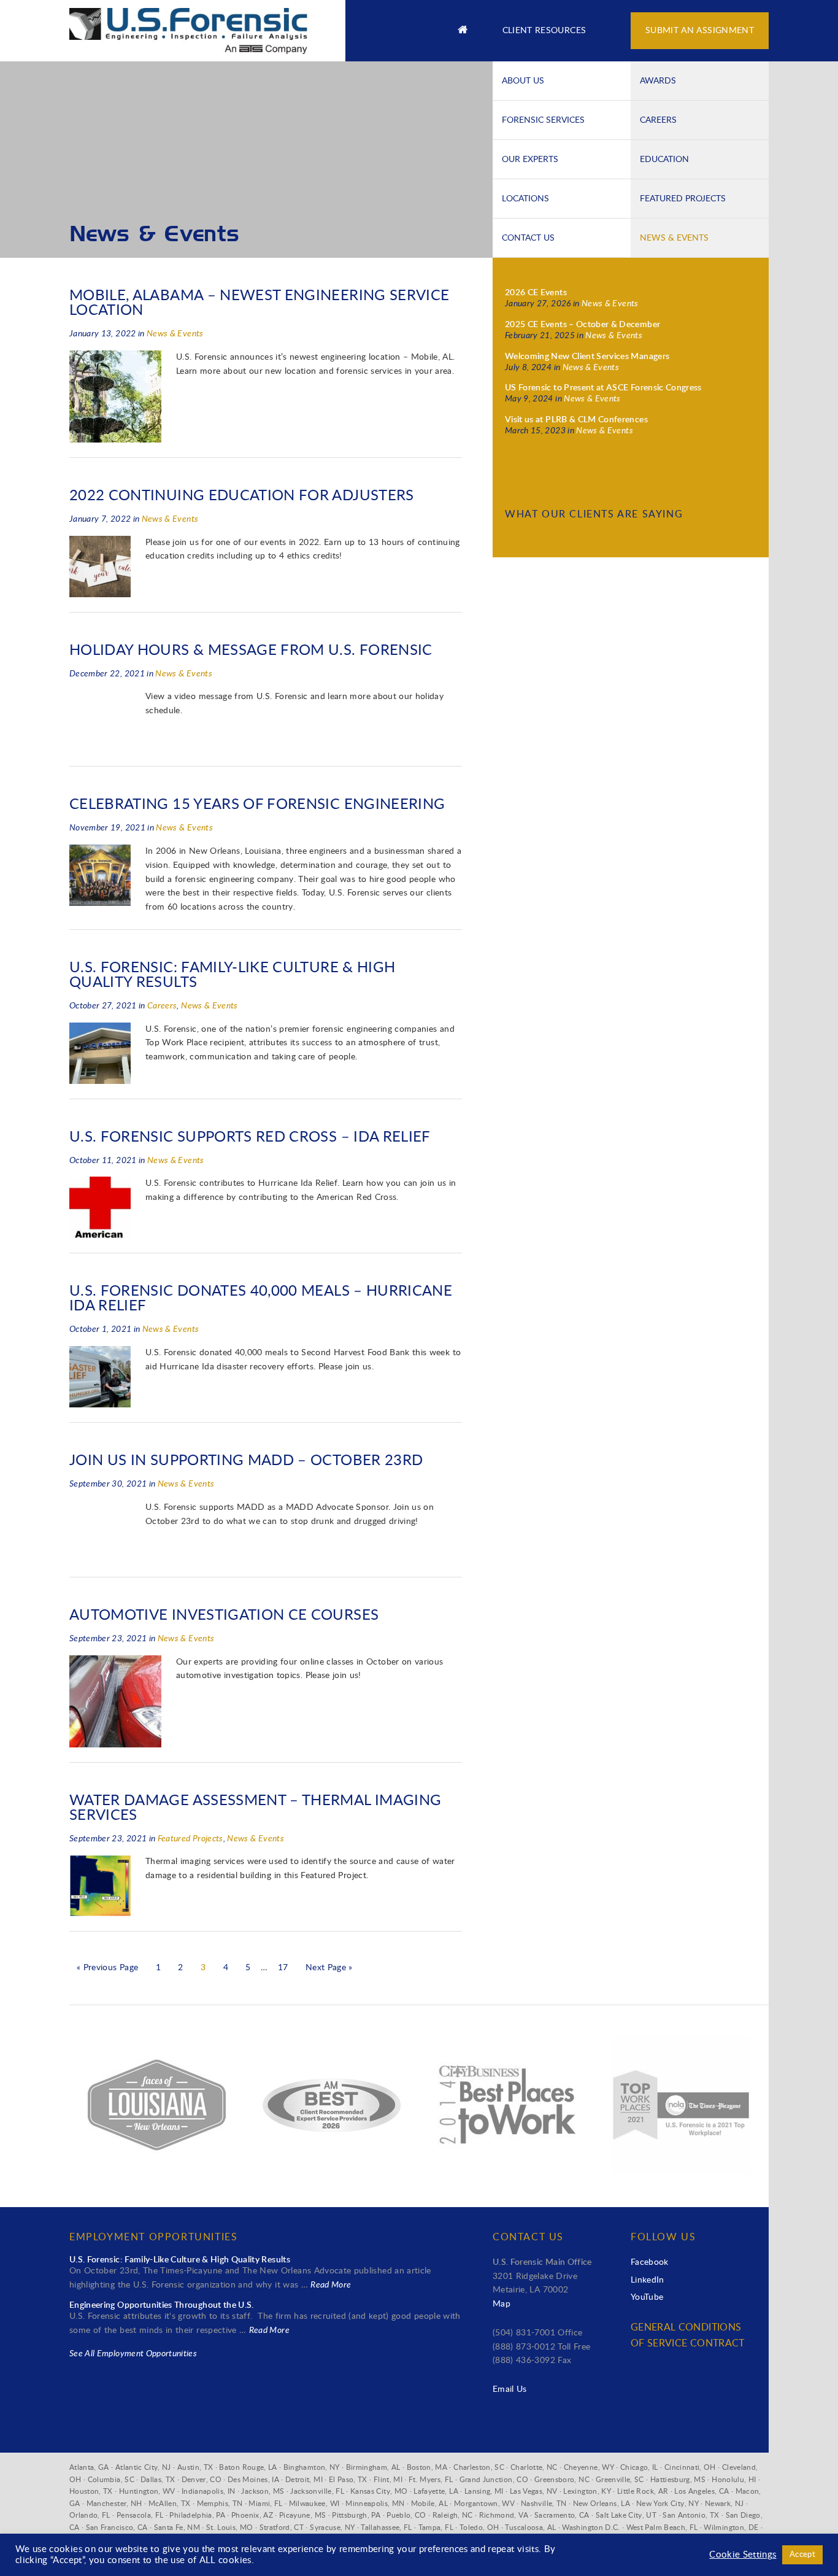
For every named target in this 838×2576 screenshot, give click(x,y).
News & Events (674, 238)
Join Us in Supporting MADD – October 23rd (246, 1461)
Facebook (650, 2262)
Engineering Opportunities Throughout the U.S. (162, 2305)
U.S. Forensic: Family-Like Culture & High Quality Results (180, 2260)
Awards (658, 80)
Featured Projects (683, 198)
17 (283, 1968)
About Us (523, 80)
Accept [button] (802, 2555)
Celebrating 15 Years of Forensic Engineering (257, 805)
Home (463, 31)
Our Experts (530, 159)
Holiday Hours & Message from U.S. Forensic (251, 651)
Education (664, 159)
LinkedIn (648, 2280)
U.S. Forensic (198, 25)
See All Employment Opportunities (133, 2354)
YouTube (647, 2297)
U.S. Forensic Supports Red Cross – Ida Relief (250, 1137)
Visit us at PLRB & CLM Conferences (576, 420)
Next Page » (329, 1968)
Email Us (510, 2389)
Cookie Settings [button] (743, 2555)
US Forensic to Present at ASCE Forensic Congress (603, 388)
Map (502, 2304)
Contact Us (528, 238)
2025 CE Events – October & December (582, 325)
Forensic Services (543, 120)
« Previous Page (107, 1968)
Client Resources (544, 31)
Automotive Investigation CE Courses (224, 1615)
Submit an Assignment (700, 31)
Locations (525, 198)
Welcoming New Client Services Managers (587, 357)
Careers (658, 120)
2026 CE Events (536, 293)
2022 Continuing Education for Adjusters (242, 496)
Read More (331, 2285)
